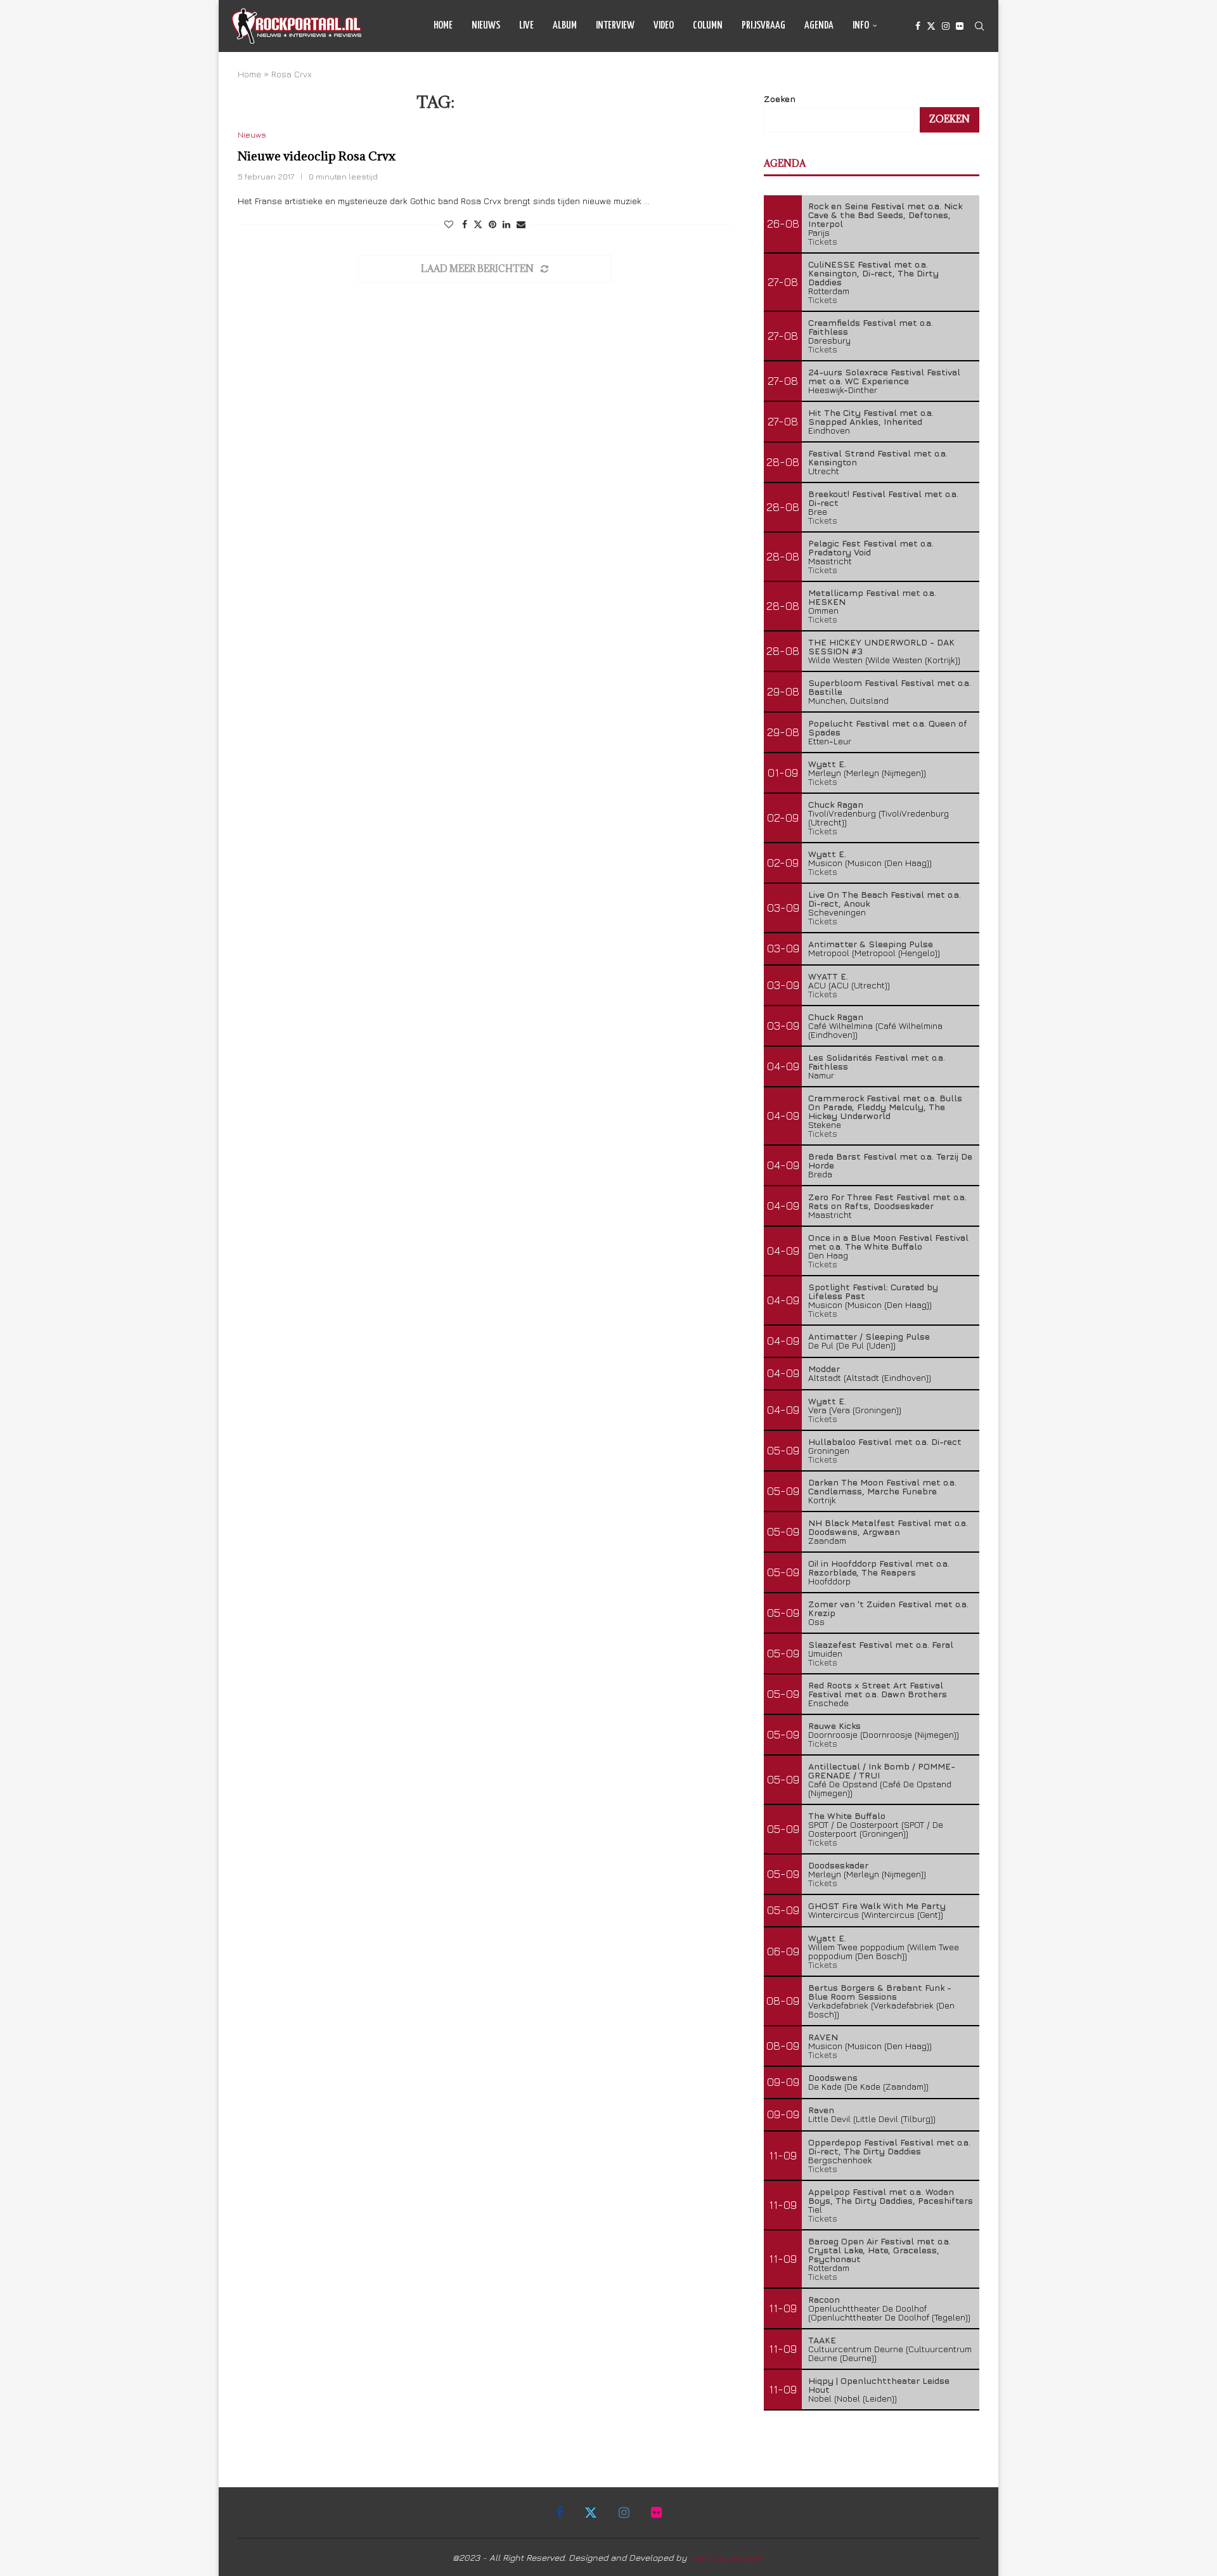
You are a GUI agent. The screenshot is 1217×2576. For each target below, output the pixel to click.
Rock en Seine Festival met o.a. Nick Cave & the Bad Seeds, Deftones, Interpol (885, 215)
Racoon (824, 2299)
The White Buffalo (847, 1815)
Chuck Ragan (836, 804)
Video (664, 26)
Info (861, 26)
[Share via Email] (521, 224)
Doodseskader (838, 1865)
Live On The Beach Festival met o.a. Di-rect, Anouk (885, 899)
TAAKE (822, 2340)
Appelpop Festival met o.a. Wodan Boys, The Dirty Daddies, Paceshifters (891, 2196)
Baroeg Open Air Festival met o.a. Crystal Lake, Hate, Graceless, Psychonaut (879, 2250)
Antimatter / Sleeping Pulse (869, 1336)
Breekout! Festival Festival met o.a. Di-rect (883, 498)
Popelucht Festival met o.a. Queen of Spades (888, 728)
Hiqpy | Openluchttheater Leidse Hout (879, 2385)
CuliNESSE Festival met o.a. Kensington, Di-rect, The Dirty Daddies (873, 273)
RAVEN (823, 2037)
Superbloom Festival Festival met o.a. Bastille (890, 687)
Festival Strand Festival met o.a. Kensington (878, 457)
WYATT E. (828, 976)
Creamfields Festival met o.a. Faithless (871, 327)
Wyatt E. (827, 764)
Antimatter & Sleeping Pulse (871, 944)
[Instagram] (946, 26)
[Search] (979, 26)
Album (565, 26)
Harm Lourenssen (727, 2557)
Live (526, 26)
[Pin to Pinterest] (493, 224)
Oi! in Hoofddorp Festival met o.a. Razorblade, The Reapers (879, 1568)
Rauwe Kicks (834, 1725)
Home (443, 26)
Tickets (823, 241)
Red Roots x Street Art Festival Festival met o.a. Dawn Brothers (878, 1689)
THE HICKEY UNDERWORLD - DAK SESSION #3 (881, 646)
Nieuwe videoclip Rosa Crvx (317, 156)
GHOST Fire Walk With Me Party (877, 1906)
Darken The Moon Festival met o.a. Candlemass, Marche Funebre (882, 1486)
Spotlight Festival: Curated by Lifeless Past (873, 1291)
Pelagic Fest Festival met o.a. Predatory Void (871, 547)
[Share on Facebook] (465, 224)
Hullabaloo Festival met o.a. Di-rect (885, 1441)
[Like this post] (449, 224)
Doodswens (833, 2077)
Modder (824, 1369)
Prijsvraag (763, 26)
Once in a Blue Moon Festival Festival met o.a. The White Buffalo (888, 1242)
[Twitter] (931, 26)
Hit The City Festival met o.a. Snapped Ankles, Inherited (871, 417)
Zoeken (780, 99)
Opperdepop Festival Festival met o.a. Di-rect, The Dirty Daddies (889, 2146)
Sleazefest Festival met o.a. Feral (881, 1644)
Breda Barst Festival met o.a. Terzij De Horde (890, 1161)
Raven (821, 2110)
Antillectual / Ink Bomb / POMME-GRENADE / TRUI (882, 1770)
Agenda (819, 26)
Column (708, 26)
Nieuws (486, 26)
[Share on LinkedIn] (506, 224)
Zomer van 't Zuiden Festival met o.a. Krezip (888, 1608)
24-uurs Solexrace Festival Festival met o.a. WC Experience (884, 376)
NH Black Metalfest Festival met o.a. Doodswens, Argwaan (888, 1527)
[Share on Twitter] (478, 224)
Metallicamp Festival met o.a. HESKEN (872, 597)
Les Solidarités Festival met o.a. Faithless (877, 1062)
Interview (615, 26)
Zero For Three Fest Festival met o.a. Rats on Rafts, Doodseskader (887, 1201)
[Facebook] (918, 26)
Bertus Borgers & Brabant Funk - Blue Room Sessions (880, 1992)
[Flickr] (960, 26)
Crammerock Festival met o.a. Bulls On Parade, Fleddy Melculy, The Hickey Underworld (885, 1107)
